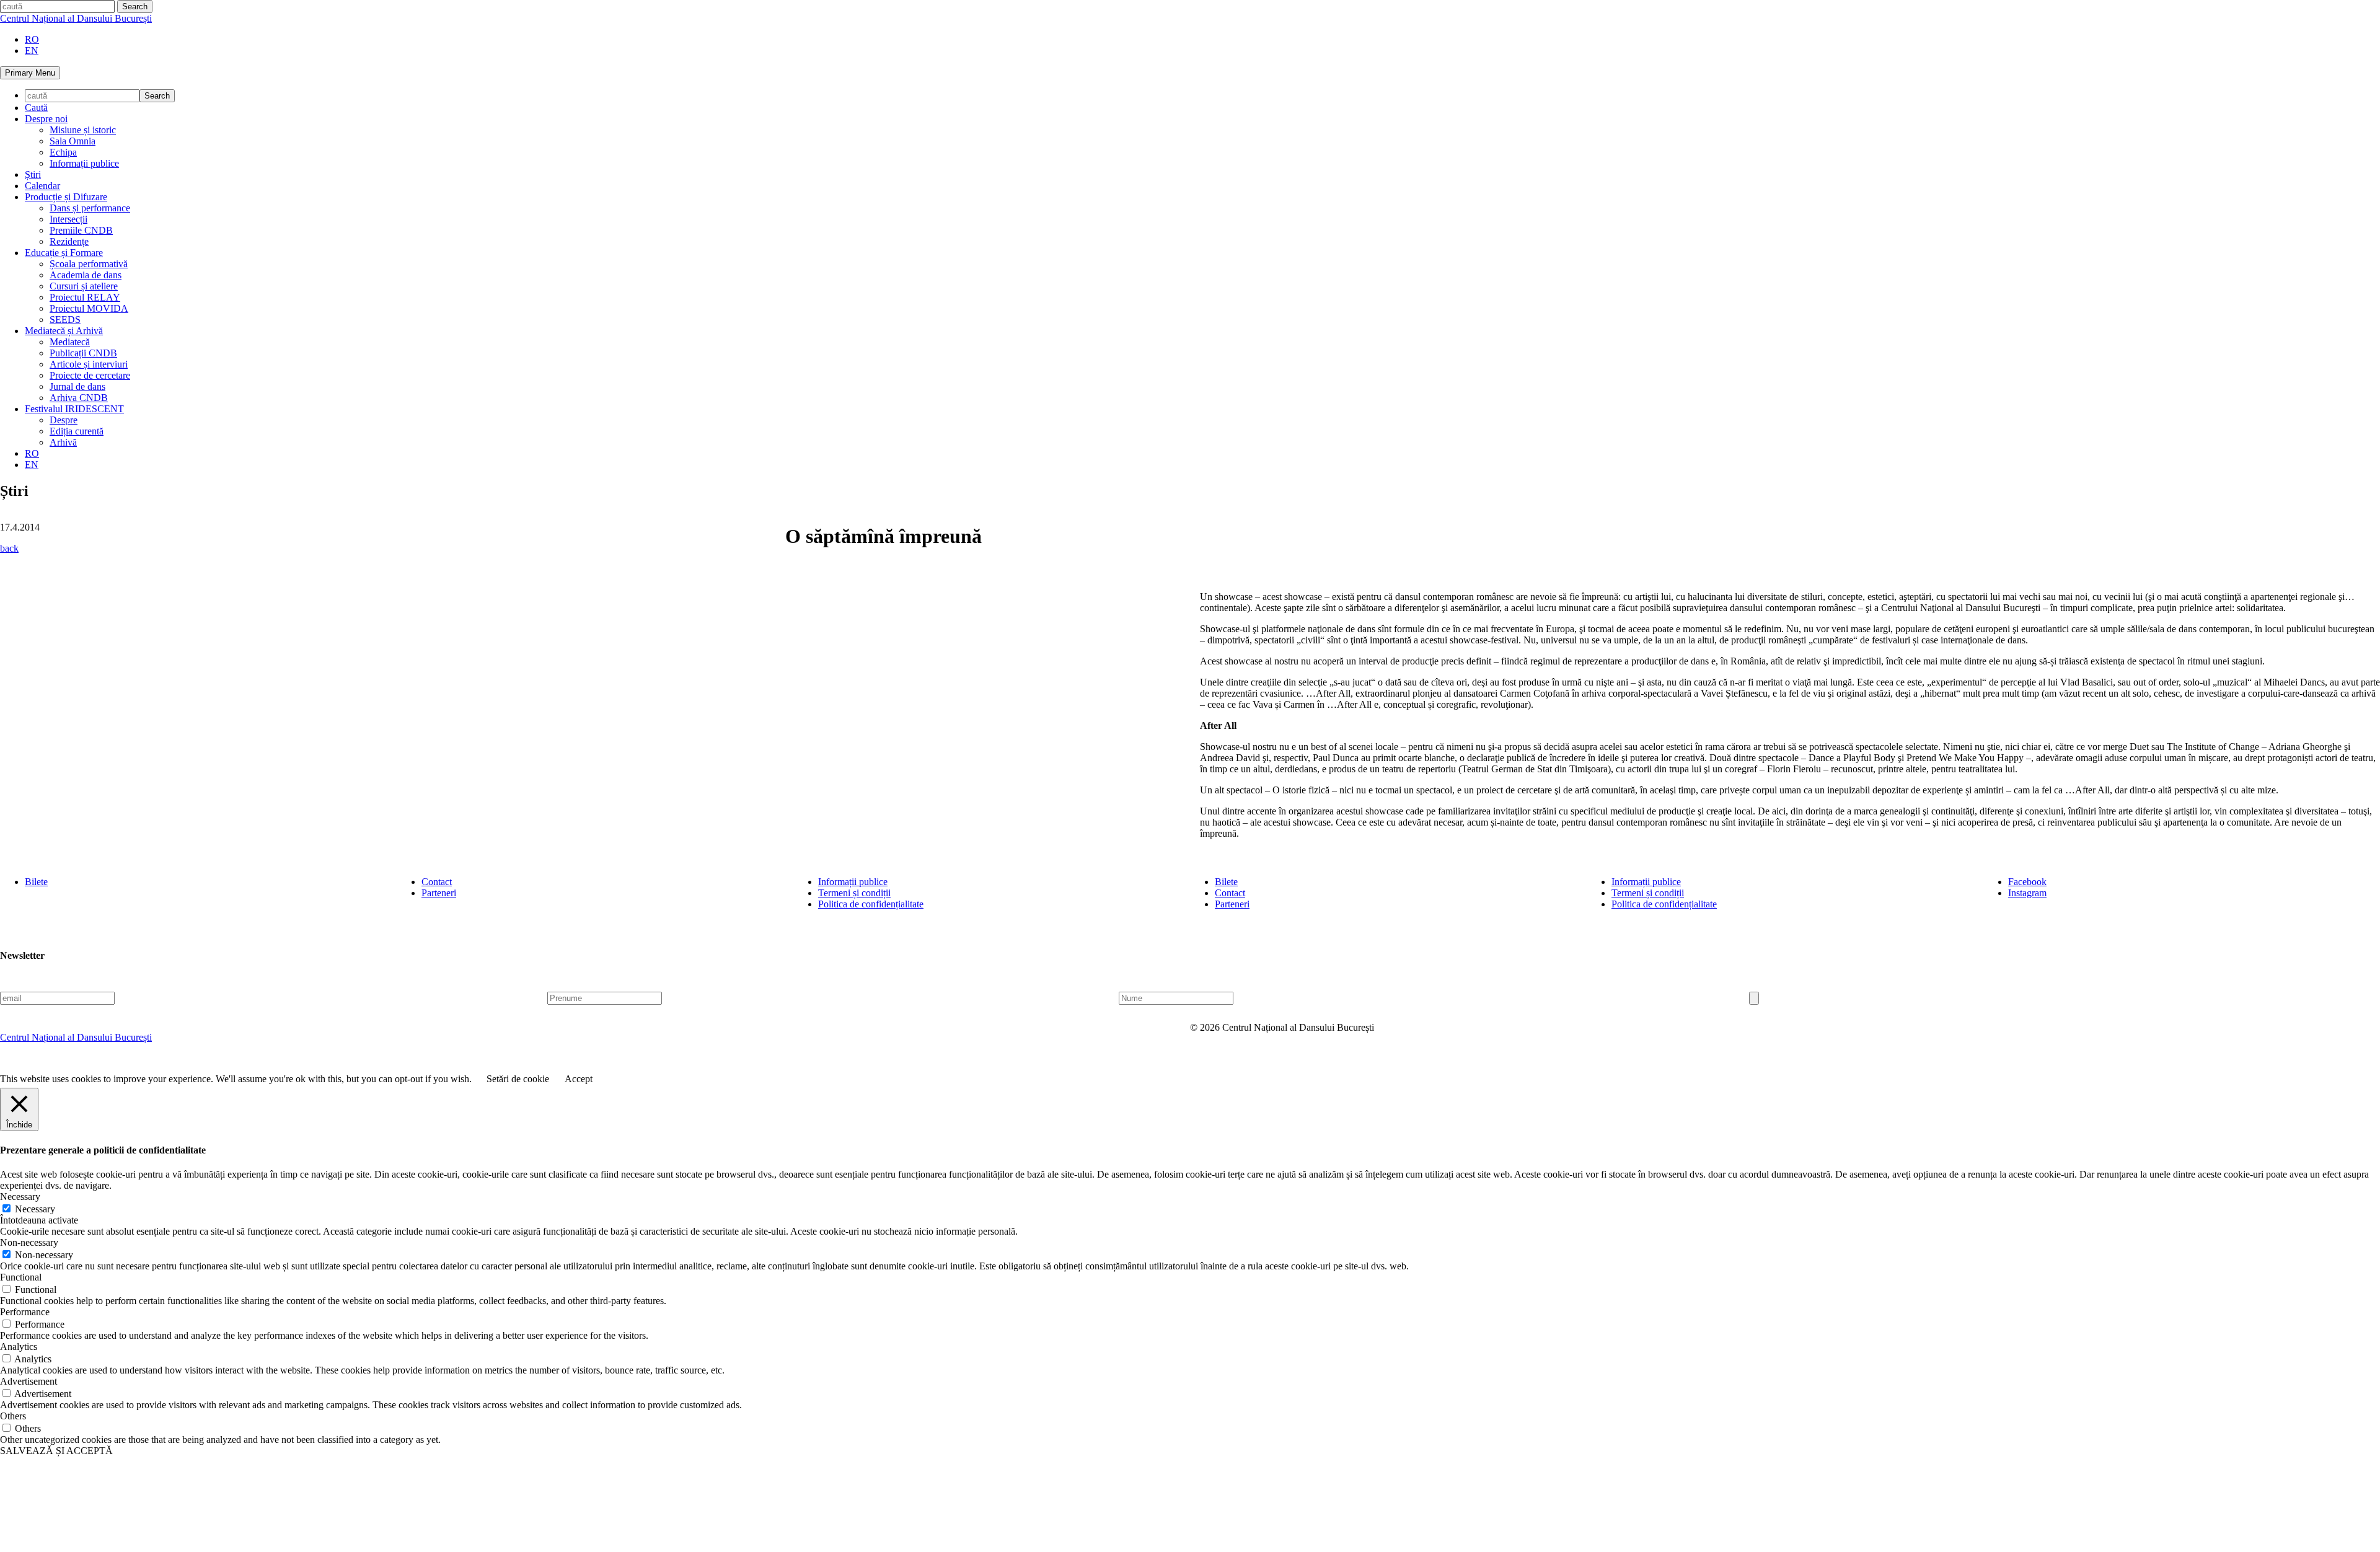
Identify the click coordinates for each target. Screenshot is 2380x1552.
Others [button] (13, 1416)
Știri (33, 174)
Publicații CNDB (83, 353)
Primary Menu (30, 73)
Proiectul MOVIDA (89, 308)
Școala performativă (89, 264)
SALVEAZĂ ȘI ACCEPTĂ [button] (56, 1451)
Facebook (2027, 882)
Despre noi (46, 119)
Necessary (35, 1209)
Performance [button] (25, 1312)
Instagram (2027, 893)
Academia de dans (86, 275)
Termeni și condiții (854, 893)
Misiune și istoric (83, 130)
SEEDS (65, 320)
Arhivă (63, 442)
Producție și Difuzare (66, 197)
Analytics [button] (19, 1347)
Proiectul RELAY (85, 297)
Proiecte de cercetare (90, 375)
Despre (64, 420)
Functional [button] (21, 1277)
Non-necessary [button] (29, 1242)
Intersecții (68, 219)
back (9, 548)
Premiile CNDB (81, 230)
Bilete (36, 882)
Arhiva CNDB (79, 398)
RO (32, 39)
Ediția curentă (77, 431)
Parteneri (439, 893)
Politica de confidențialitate (871, 904)
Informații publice (84, 163)
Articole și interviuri (89, 364)
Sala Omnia (73, 141)
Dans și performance (90, 208)
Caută (36, 108)
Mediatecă (70, 342)
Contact (437, 882)
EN (32, 51)
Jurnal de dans (77, 386)
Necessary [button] (20, 1197)
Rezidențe (69, 241)
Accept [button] (579, 1079)
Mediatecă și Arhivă (64, 331)
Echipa (63, 152)
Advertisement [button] (29, 1381)
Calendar (42, 186)
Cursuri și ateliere (84, 286)
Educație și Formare (64, 253)
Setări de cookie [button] (518, 1079)
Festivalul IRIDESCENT (74, 409)
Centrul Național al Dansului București (76, 18)
